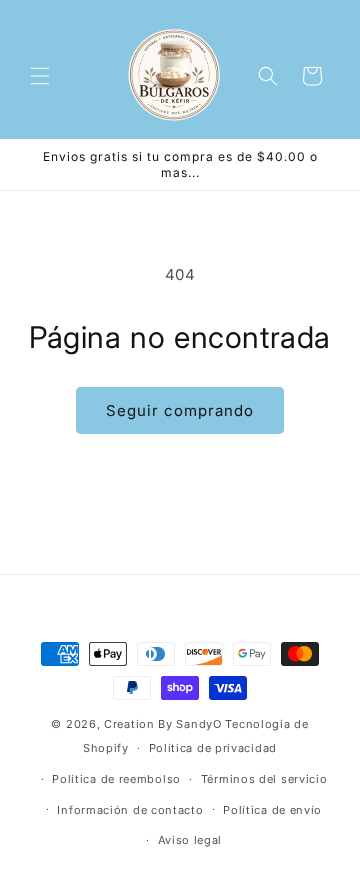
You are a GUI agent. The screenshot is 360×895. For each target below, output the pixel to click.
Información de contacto (130, 810)
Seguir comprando (180, 410)
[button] (40, 76)
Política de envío (272, 810)
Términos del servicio (264, 779)
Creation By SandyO (163, 724)
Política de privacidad (213, 748)
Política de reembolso (116, 779)
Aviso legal (190, 840)
